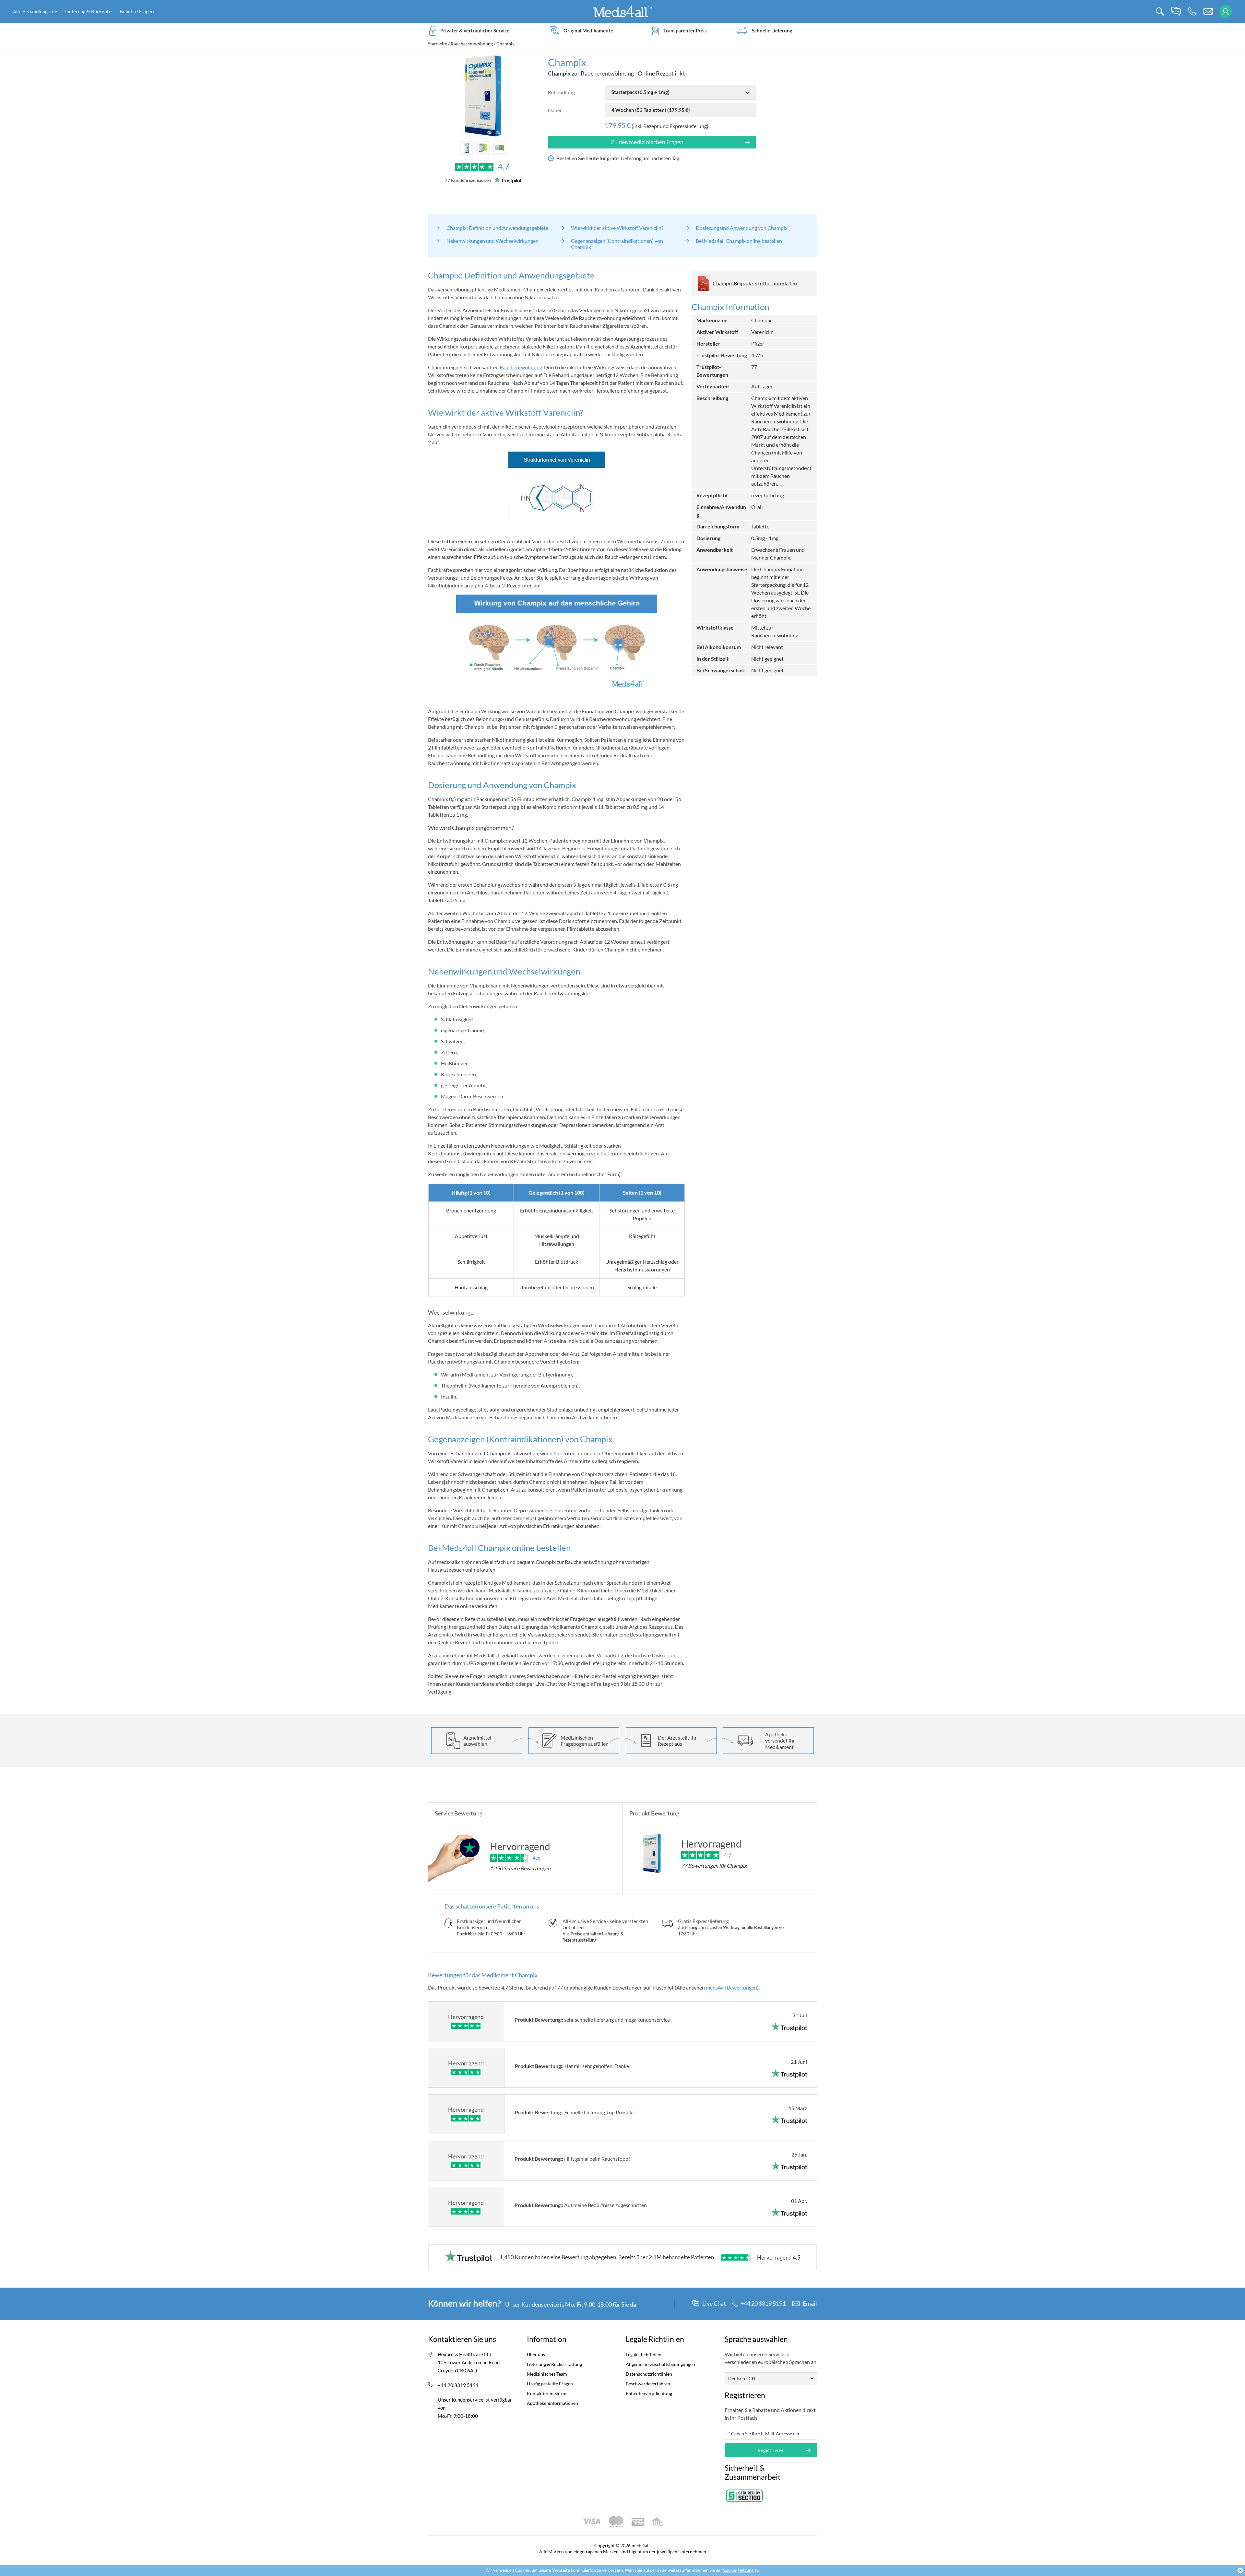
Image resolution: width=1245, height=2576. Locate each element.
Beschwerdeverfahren (648, 2384)
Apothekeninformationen (552, 2403)
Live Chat (714, 2304)
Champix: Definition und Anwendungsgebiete (497, 228)
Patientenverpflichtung (649, 2393)
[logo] (622, 11)
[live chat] (1176, 12)
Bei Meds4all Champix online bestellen (739, 241)
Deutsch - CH (742, 2378)
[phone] (1192, 12)
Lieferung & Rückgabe (89, 11)
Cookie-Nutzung (738, 2570)
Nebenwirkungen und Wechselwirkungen (492, 241)
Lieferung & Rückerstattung (554, 2364)
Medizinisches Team (547, 2374)
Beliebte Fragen (137, 11)
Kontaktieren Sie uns (548, 2393)
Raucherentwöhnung (472, 44)
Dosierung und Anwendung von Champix (742, 228)
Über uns (536, 2354)
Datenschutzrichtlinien (649, 2374)
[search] (1160, 12)
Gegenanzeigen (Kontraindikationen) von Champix (617, 244)
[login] (1225, 12)
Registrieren (771, 2450)
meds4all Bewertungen (731, 1987)
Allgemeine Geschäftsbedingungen (660, 2364)
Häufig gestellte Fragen (550, 2384)
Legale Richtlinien (644, 2354)
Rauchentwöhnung (521, 367)
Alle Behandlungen (33, 11)
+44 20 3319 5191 (458, 2385)
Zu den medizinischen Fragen (647, 142)
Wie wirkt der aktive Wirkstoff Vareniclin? (617, 228)
